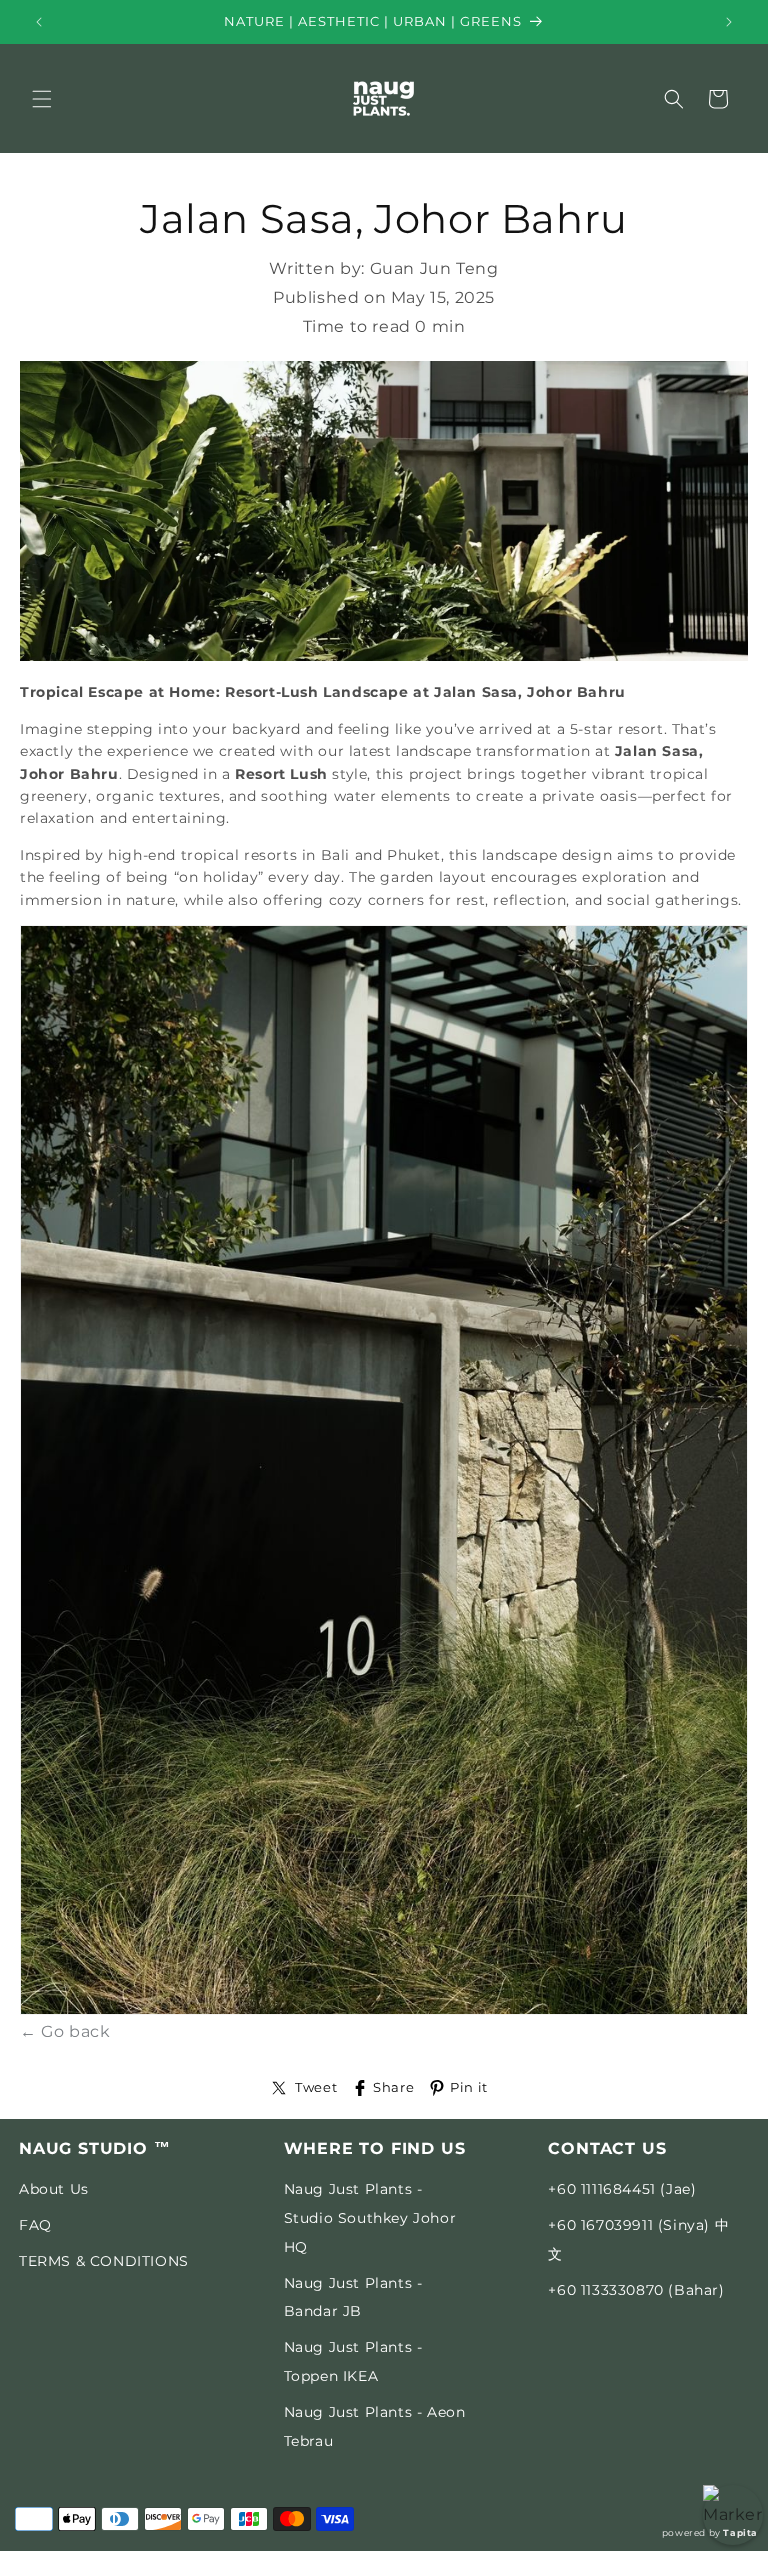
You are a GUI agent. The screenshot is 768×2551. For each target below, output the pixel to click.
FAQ (35, 2225)
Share (393, 2087)
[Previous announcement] (39, 22)
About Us (54, 2189)
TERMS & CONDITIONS (104, 2261)
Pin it (469, 2087)
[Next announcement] (729, 22)
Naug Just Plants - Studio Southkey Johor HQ (370, 2218)
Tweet (316, 2087)
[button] (42, 99)
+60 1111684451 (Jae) (622, 2189)
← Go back (65, 2031)
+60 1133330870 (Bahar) (636, 2290)
